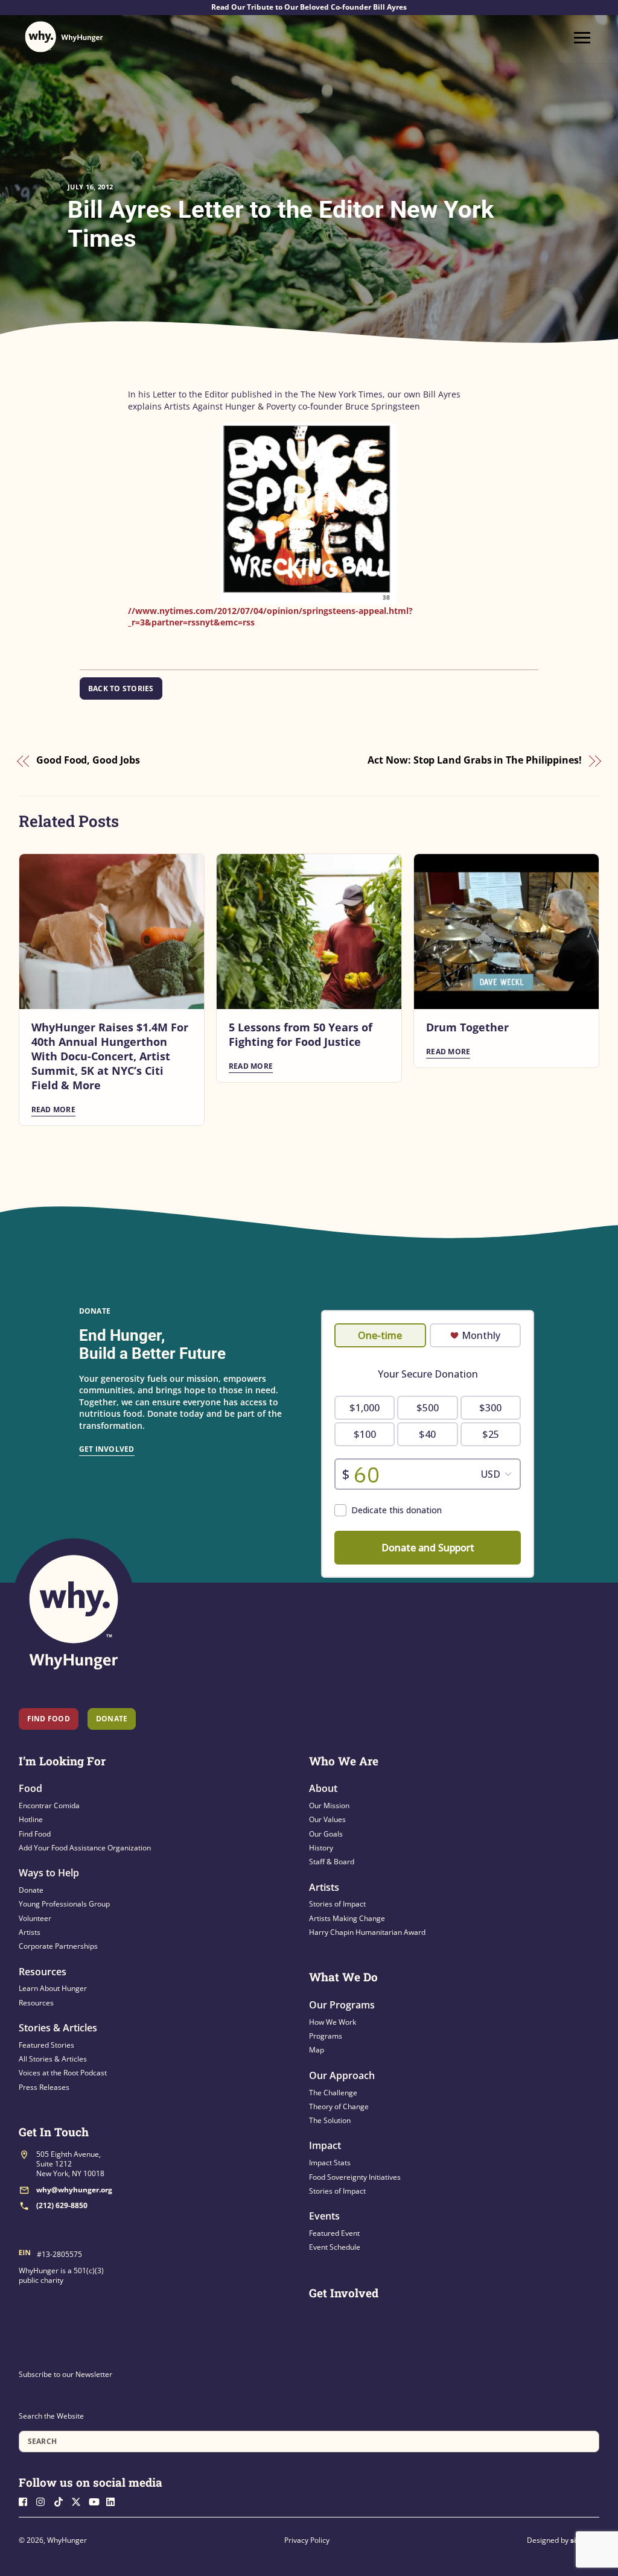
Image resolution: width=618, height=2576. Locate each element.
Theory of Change (339, 2106)
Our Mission (329, 1805)
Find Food (49, 1719)
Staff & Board (332, 1862)
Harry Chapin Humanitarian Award (367, 1932)
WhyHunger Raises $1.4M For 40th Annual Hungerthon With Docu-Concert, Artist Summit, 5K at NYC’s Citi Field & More (110, 1056)
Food (30, 1788)
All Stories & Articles (53, 2059)
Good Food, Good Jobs (88, 761)
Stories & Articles (58, 2028)
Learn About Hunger (53, 1988)
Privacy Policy (307, 2540)
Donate (31, 1890)
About (323, 1788)
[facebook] (27, 2501)
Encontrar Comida (49, 1805)
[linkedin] (114, 2501)
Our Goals (326, 1834)
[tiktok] (62, 2501)
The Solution (330, 2120)
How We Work (333, 2022)
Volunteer (35, 1918)
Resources (43, 1972)
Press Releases (44, 2087)
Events (324, 2216)
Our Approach (342, 2075)
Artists (30, 1932)
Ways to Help (49, 1873)
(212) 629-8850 (62, 2205)
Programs (326, 2036)
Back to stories (121, 688)
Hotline (31, 1819)
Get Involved (107, 1449)
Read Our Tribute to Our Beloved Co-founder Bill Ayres (309, 7)
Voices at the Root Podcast (63, 2073)
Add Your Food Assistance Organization (85, 1848)
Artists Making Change (347, 1918)
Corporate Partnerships (58, 1946)
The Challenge (333, 2093)
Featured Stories (46, 2045)
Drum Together (467, 1027)
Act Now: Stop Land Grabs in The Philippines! (474, 761)
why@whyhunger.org (74, 2190)
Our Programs (342, 2005)
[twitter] (79, 2501)
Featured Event (334, 2233)
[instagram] (44, 2501)
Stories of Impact (337, 1904)
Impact (325, 2145)
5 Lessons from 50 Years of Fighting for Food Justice (301, 1034)
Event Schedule (335, 2247)
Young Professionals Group (64, 1904)
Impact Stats (330, 2163)
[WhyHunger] (64, 37)
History (321, 1848)
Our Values (327, 1819)
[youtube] (97, 2501)
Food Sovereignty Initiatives (355, 2177)
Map (317, 2050)
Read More (53, 1109)
